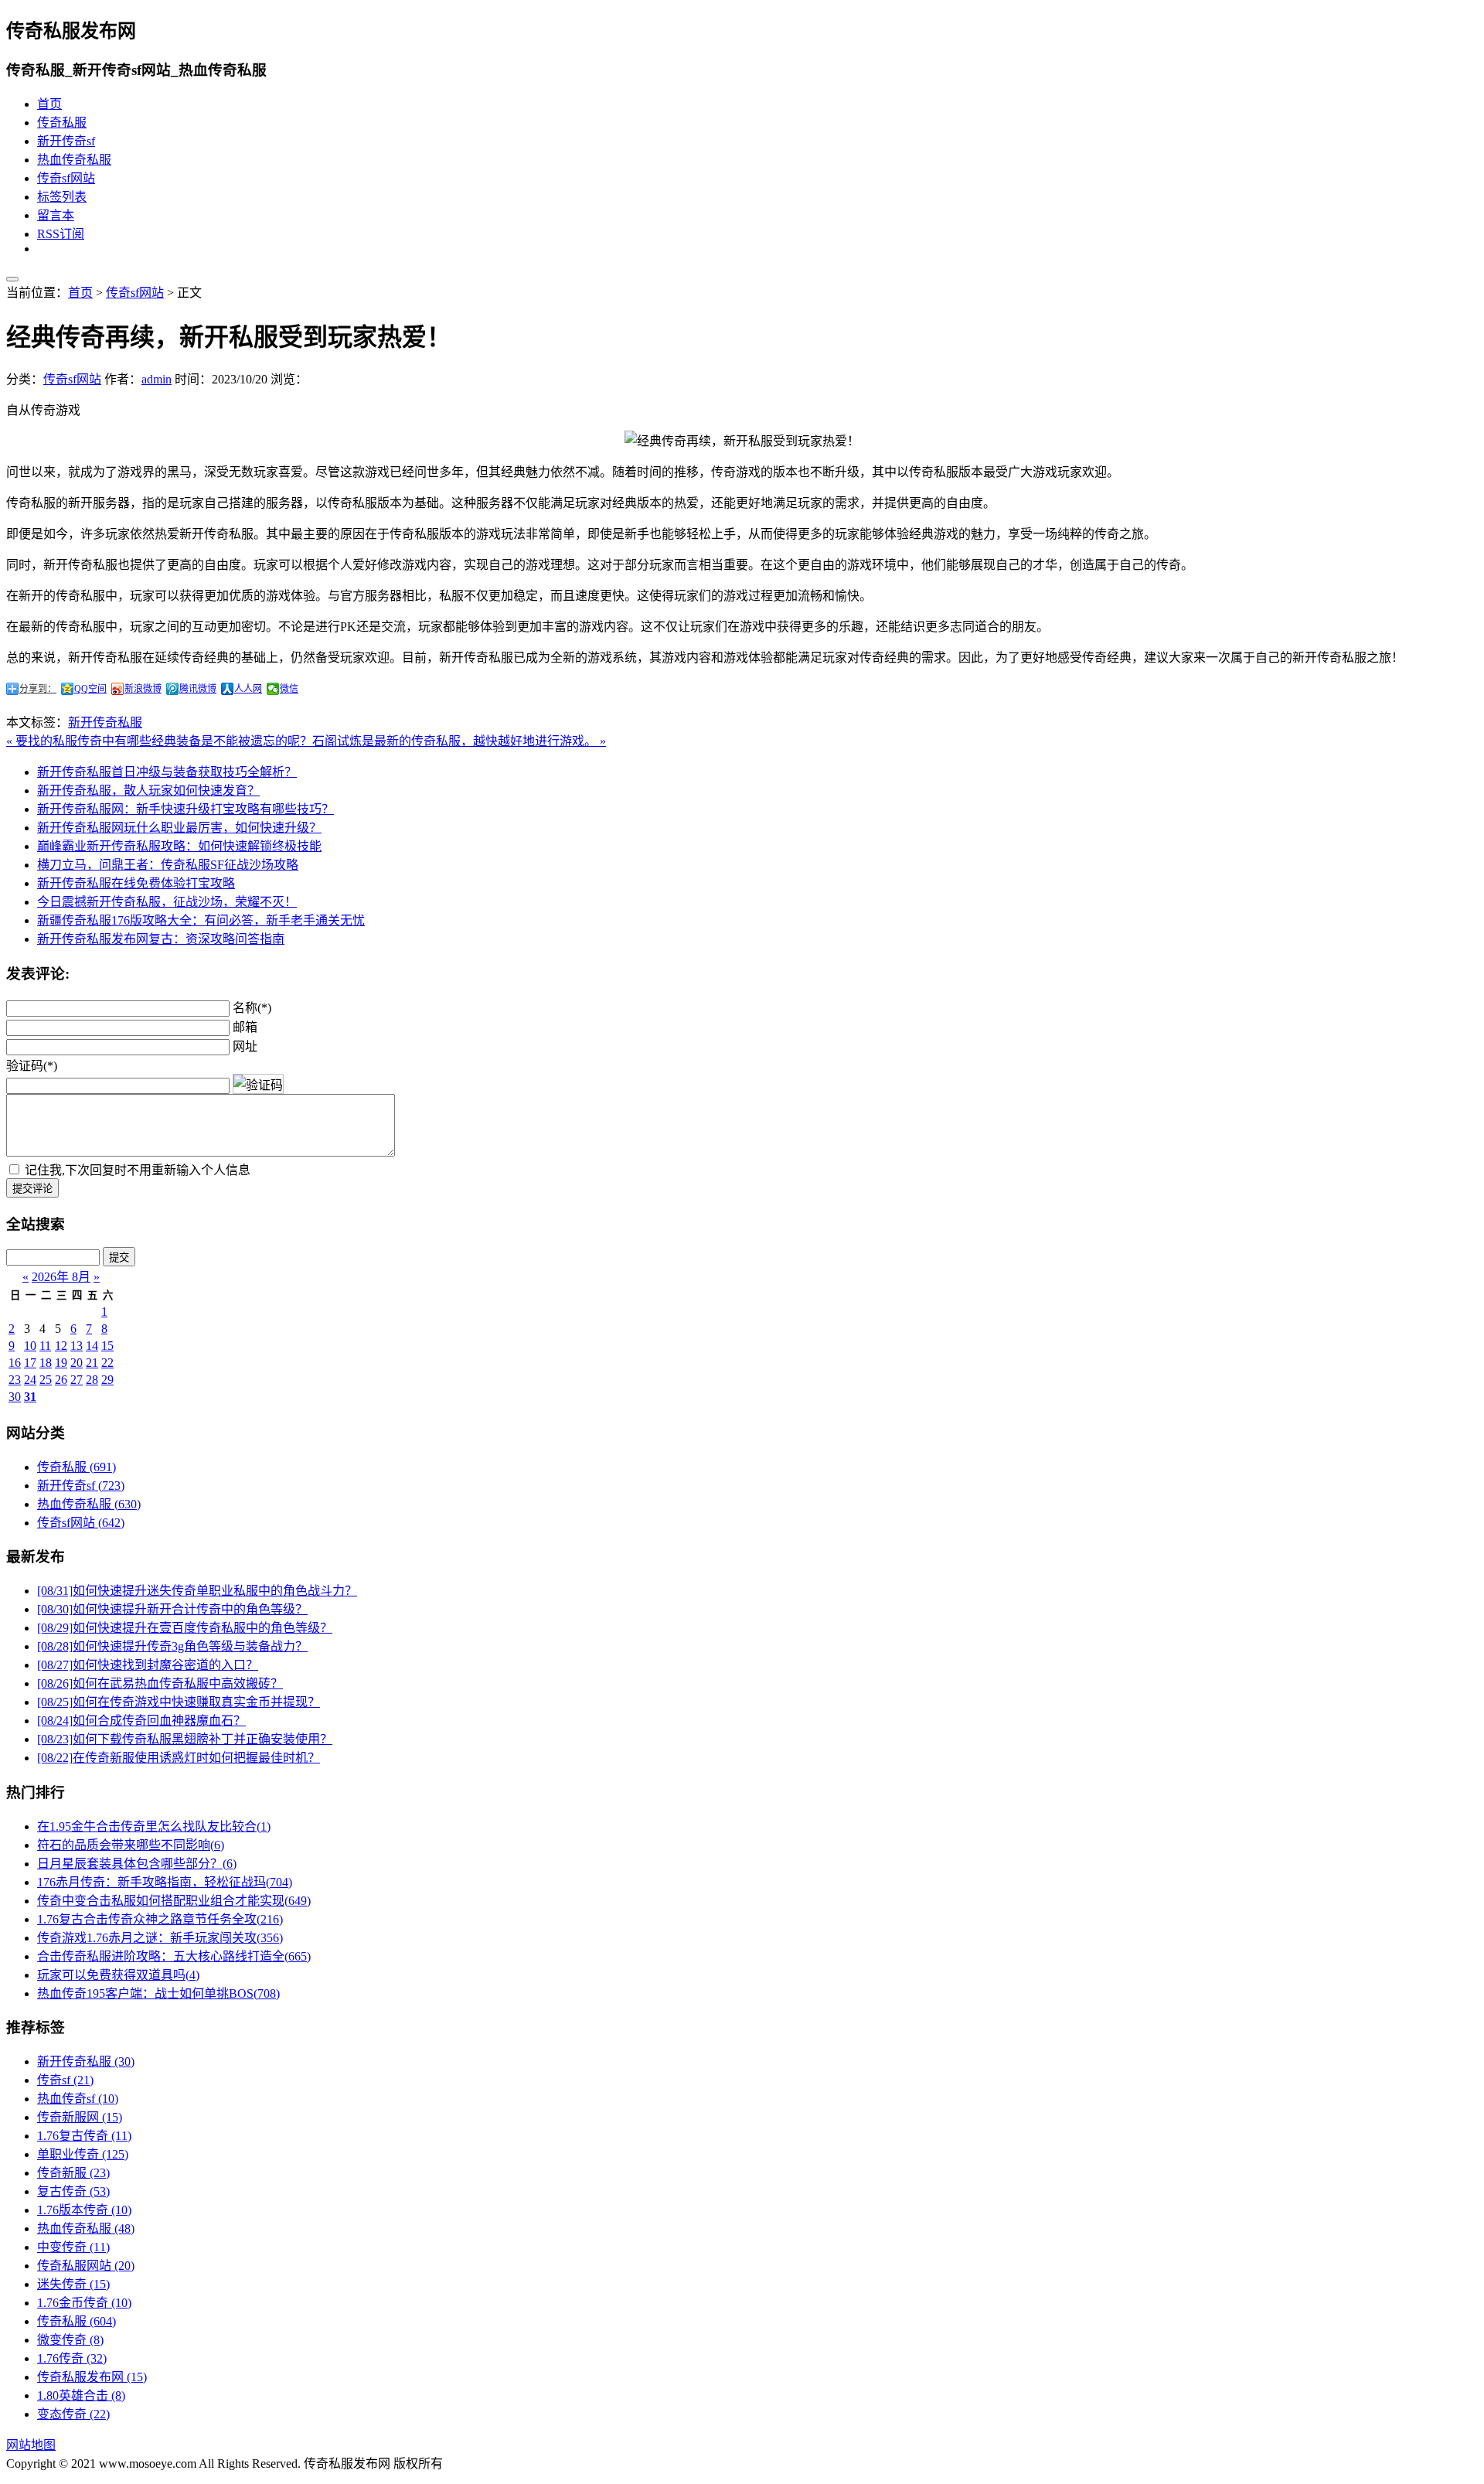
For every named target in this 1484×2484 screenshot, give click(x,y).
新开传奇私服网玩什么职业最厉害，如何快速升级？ (179, 828)
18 (46, 1363)
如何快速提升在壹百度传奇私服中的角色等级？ (185, 1628)
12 (61, 1346)
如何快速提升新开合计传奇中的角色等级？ (172, 1609)
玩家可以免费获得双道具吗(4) (118, 1975)
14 (92, 1346)
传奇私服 (62, 123)
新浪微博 (143, 689)
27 (77, 1380)
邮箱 (245, 1027)
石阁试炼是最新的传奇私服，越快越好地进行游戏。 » (459, 741)
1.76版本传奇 (84, 2210)
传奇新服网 (80, 2117)
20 (77, 1363)
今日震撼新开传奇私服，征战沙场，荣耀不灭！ (167, 902)
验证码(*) (32, 1066)
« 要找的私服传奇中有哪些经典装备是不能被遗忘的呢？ (159, 741)
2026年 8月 (61, 1277)
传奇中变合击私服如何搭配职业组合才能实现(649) (174, 1901)
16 (15, 1363)
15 (107, 1346)
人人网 (248, 689)
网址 (245, 1046)
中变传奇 (73, 2247)
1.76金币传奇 (84, 2303)
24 (30, 1380)
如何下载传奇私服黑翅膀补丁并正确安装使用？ (185, 1739)
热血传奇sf (78, 2099)
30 (15, 1397)
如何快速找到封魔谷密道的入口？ (148, 1665)
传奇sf (65, 2080)
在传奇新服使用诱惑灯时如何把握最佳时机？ (179, 1758)
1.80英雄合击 (81, 2395)
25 (46, 1380)
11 (45, 1346)
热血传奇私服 (74, 160)
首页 (49, 104)
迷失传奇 (73, 2284)
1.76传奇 (72, 2358)
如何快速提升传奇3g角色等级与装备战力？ (172, 1646)
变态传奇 (73, 2414)
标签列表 (62, 197)
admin (157, 379)
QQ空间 (90, 689)
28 (92, 1380)
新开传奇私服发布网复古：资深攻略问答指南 (161, 939)
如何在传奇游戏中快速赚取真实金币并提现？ (179, 1702)
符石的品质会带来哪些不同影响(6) (131, 1845)
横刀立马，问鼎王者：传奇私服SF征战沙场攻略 (168, 865)
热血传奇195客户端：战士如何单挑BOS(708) (158, 1993)
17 (30, 1363)
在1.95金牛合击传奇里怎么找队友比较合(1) (154, 1826)
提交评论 (32, 1189)
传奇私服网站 (86, 2266)
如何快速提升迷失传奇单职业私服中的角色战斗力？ (197, 1591)
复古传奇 (73, 2191)
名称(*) (252, 1008)
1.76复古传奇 (84, 2136)
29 (107, 1380)
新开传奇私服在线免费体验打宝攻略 (136, 883)
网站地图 (31, 2445)
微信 (289, 689)
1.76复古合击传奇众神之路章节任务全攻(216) (160, 1919)
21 (92, 1363)
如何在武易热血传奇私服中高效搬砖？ (160, 1683)
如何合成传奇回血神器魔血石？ (141, 1721)
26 (61, 1380)
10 (30, 1346)
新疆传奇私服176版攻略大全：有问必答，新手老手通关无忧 (201, 920)
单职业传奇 (83, 2154)
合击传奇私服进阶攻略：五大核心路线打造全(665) (174, 1956)
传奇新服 (73, 2173)
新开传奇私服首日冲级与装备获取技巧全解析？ (167, 772)
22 (107, 1363)
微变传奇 (70, 2340)
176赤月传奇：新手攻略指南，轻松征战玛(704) (165, 1882)
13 (77, 1346)
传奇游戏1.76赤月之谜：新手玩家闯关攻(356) (160, 1938)
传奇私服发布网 (92, 2377)
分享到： (38, 689)
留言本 (56, 215)
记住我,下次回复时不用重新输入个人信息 (138, 1170)
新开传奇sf (66, 141)
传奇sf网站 (66, 178)
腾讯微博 (198, 689)
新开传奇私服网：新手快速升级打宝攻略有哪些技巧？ (185, 809)
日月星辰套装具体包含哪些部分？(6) (137, 1864)
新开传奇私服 (105, 722)
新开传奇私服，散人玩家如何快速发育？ (148, 791)
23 (15, 1380)
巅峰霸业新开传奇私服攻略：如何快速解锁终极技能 (179, 846)
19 (61, 1363)
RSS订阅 (61, 234)
